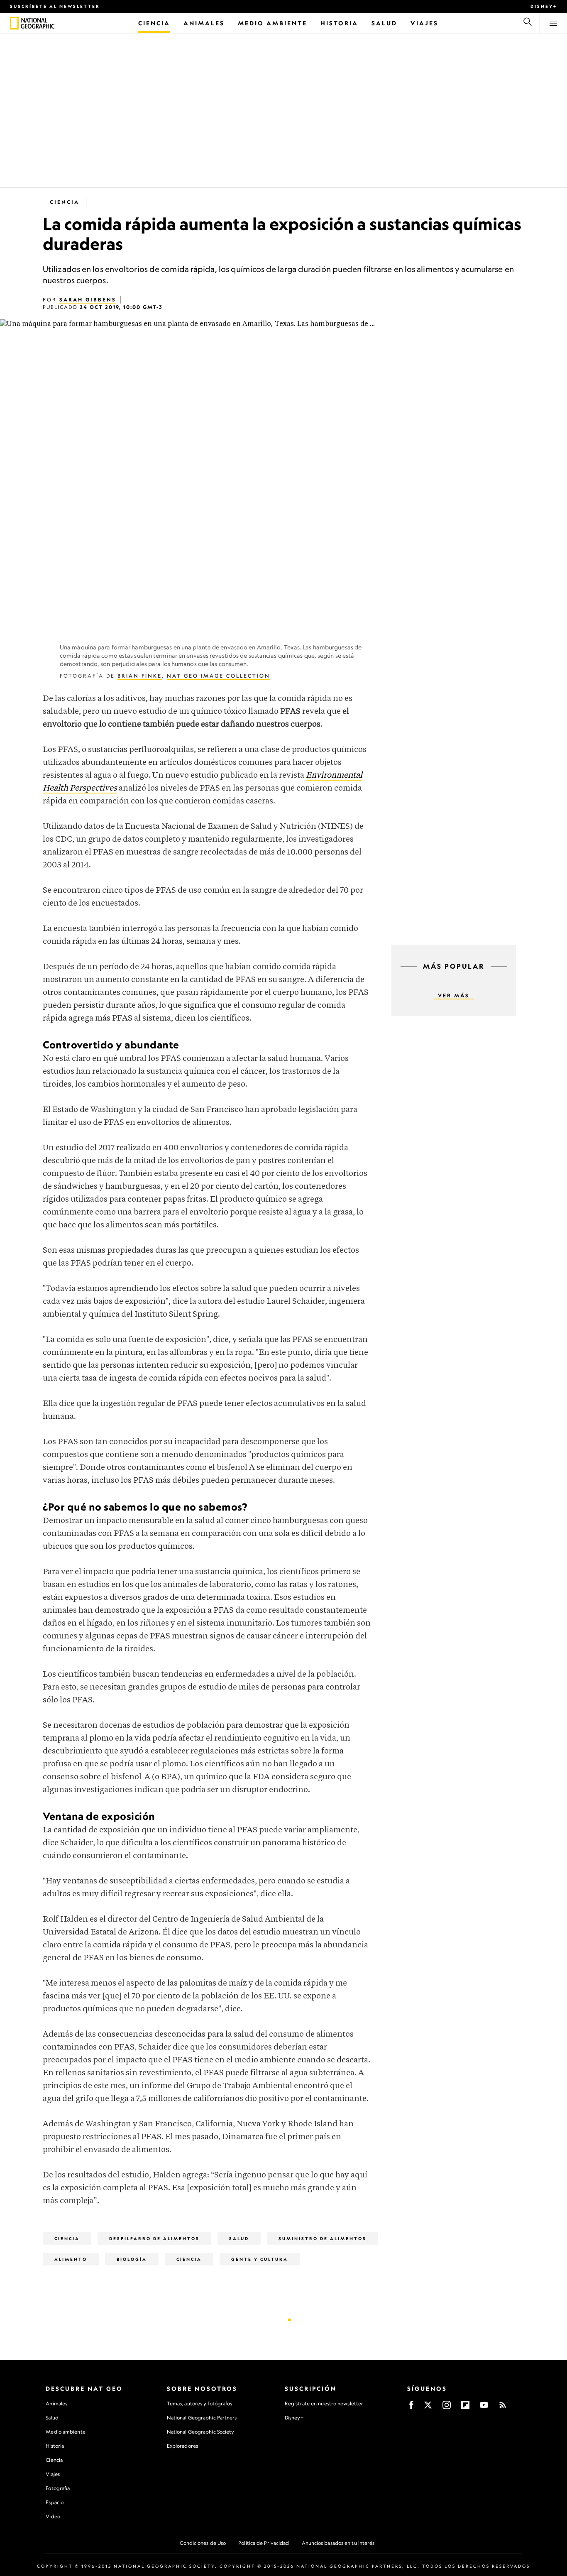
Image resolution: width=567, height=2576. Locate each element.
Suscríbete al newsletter (55, 6)
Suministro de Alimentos (323, 2238)
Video (53, 2516)
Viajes (53, 2474)
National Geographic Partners (202, 2418)
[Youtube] (484, 2408)
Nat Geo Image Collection (219, 676)
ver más (454, 995)
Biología (132, 2259)
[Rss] (503, 2408)
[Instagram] (447, 2408)
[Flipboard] (465, 2408)
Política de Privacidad (264, 2543)
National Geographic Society (201, 2432)
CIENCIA (189, 2259)
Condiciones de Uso (203, 2543)
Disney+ (544, 6)
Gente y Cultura (260, 2259)
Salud (239, 2238)
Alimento (71, 2259)
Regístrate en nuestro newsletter (324, 2404)
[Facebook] (411, 2408)
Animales (56, 2403)
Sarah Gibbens (88, 300)
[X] (428, 2408)
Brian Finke (140, 676)
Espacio (55, 2502)
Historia (55, 2446)
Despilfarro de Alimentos (154, 2238)
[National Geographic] (14, 23)
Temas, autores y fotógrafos (200, 2403)
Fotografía (58, 2488)
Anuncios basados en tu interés (338, 2543)
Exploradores (182, 2446)
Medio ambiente (65, 2432)
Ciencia (65, 202)
